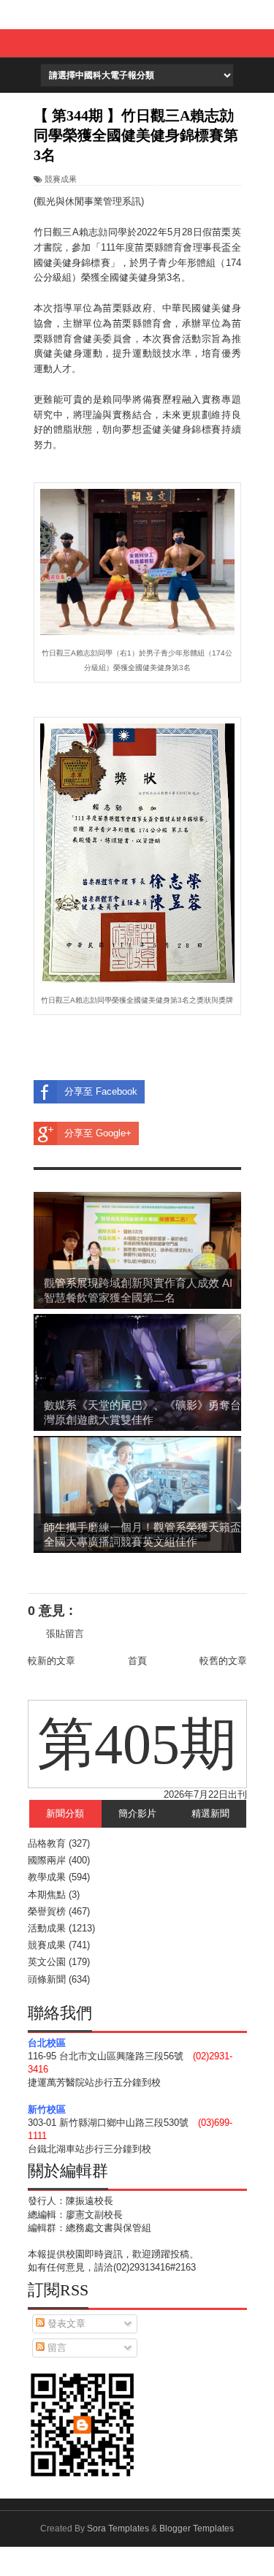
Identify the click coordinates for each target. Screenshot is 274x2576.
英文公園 (47, 1962)
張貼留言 (65, 1634)
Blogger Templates (197, 2528)
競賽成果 (61, 179)
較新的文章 (52, 1661)
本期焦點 (47, 1895)
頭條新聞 (47, 1979)
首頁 (137, 1661)
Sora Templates (118, 2528)
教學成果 (47, 1877)
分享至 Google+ (98, 1133)
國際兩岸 (47, 1860)
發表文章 (65, 2324)
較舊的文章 (223, 1661)
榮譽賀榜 (47, 1911)
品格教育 (47, 1843)
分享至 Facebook (101, 1091)
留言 (56, 2348)
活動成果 (47, 1928)
